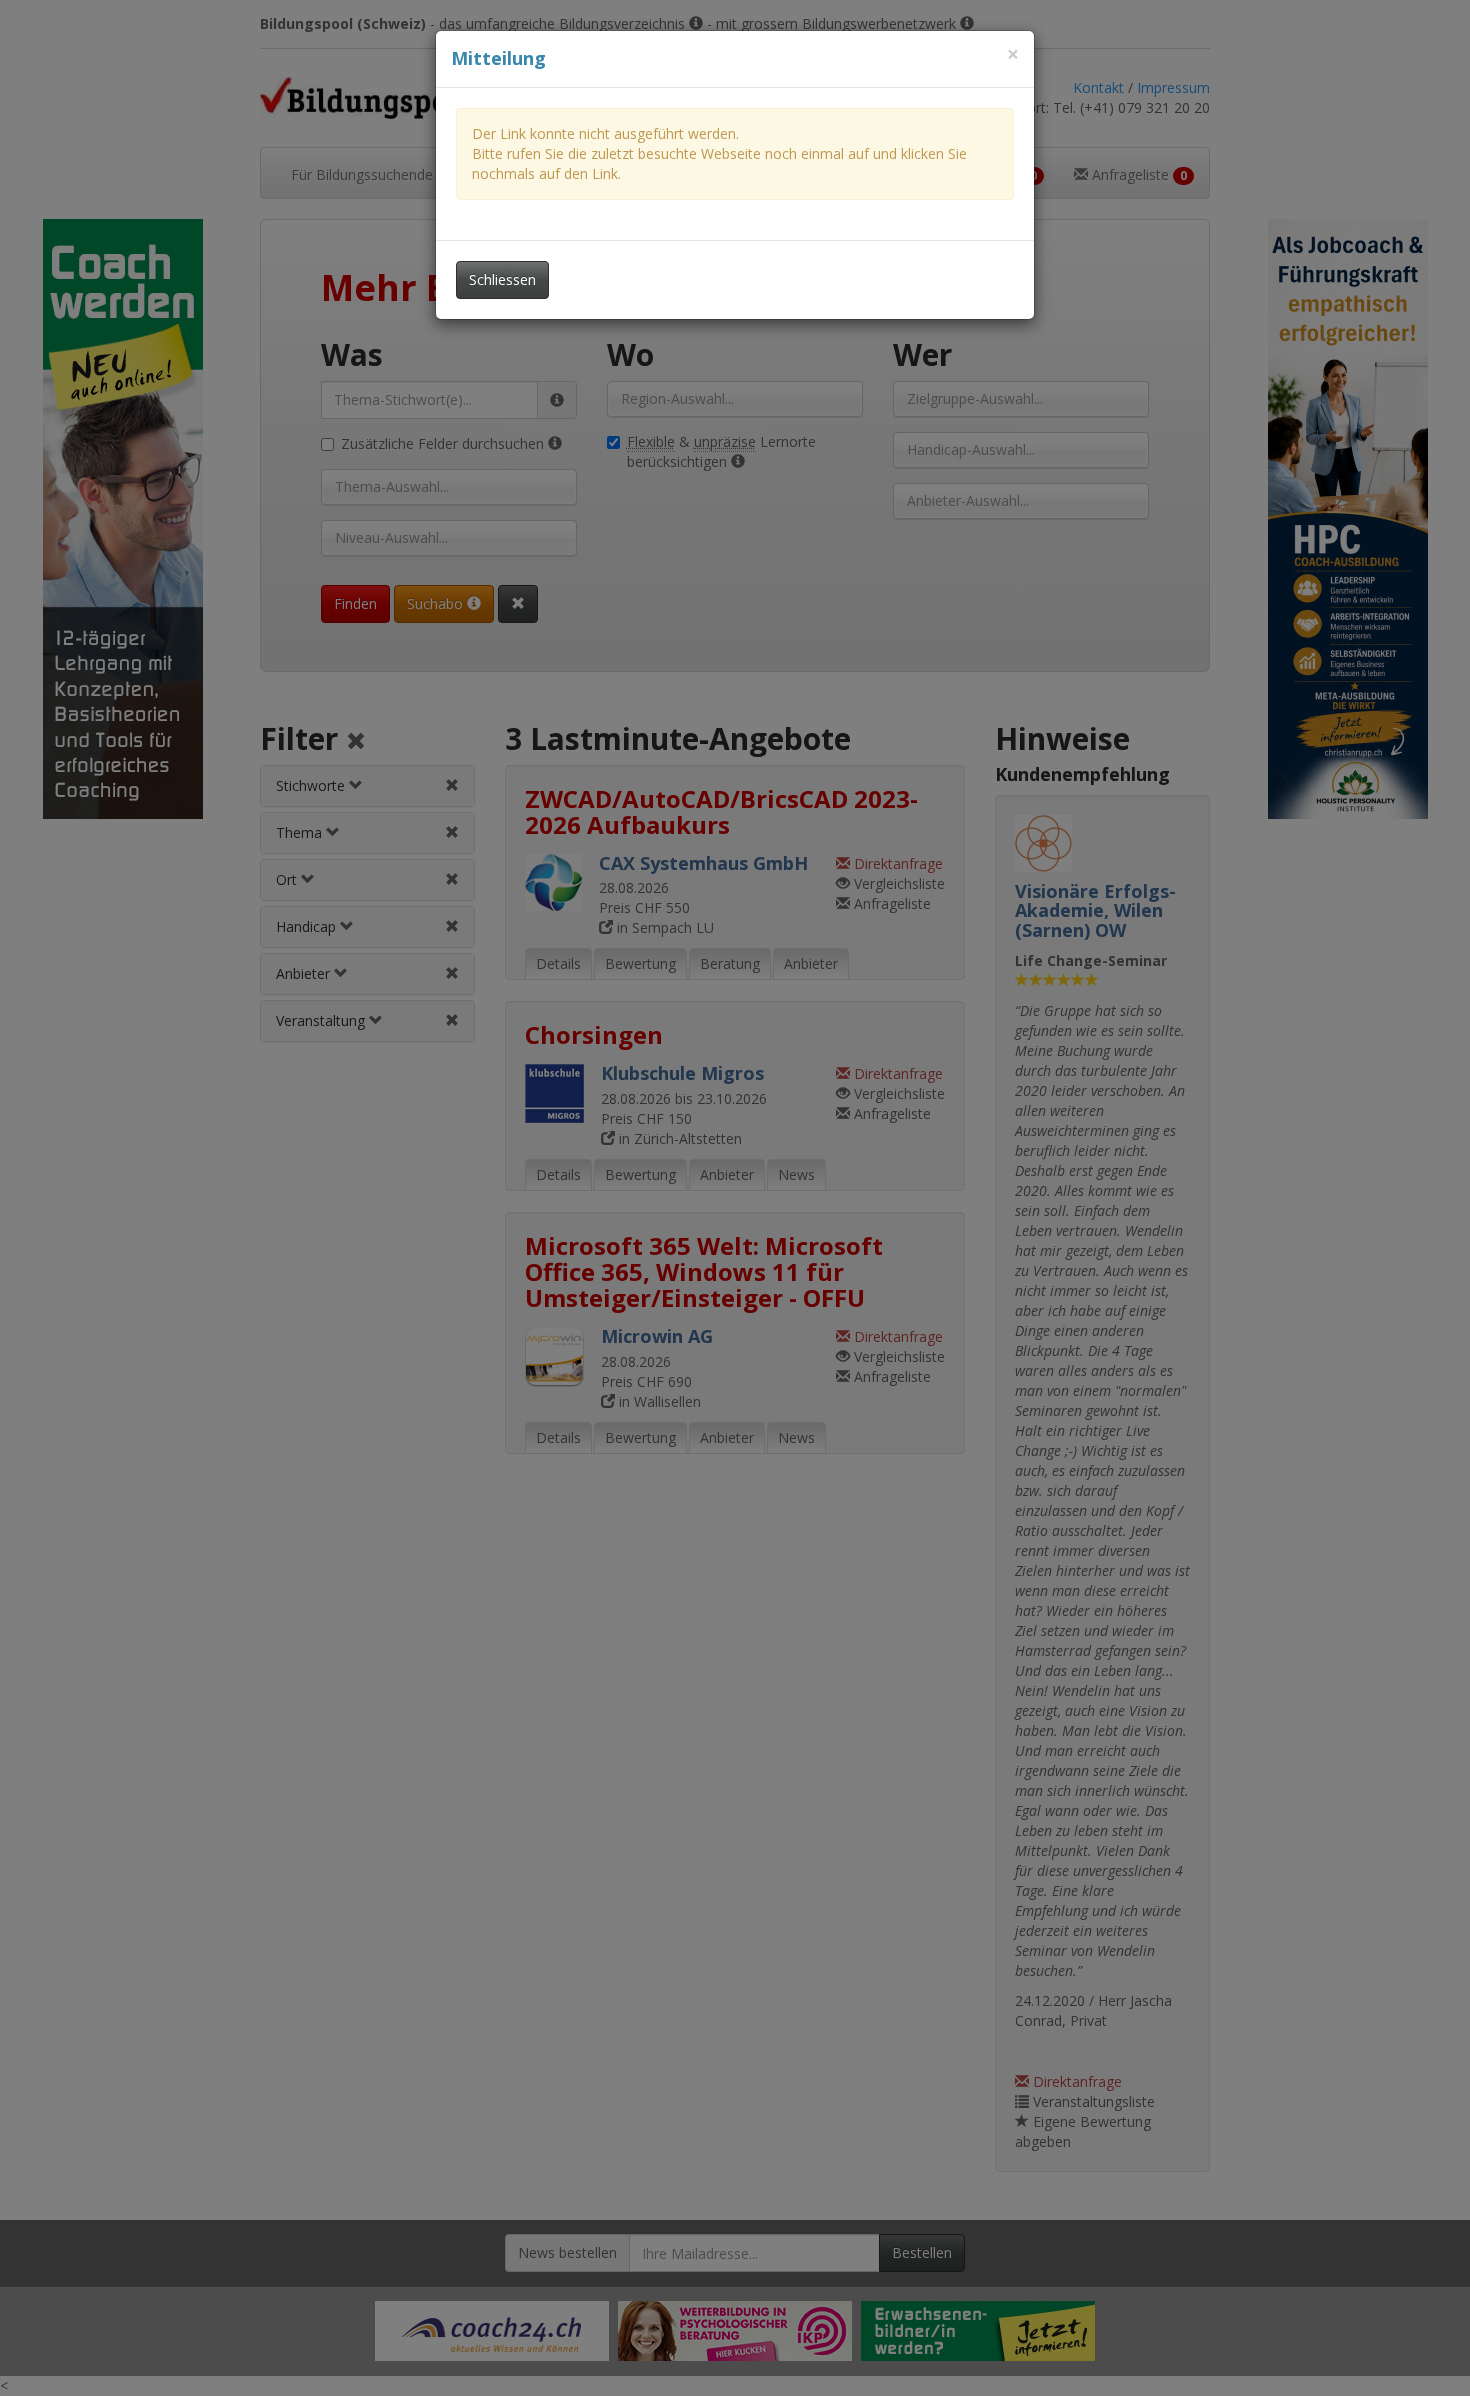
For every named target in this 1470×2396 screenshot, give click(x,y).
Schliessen (502, 279)
